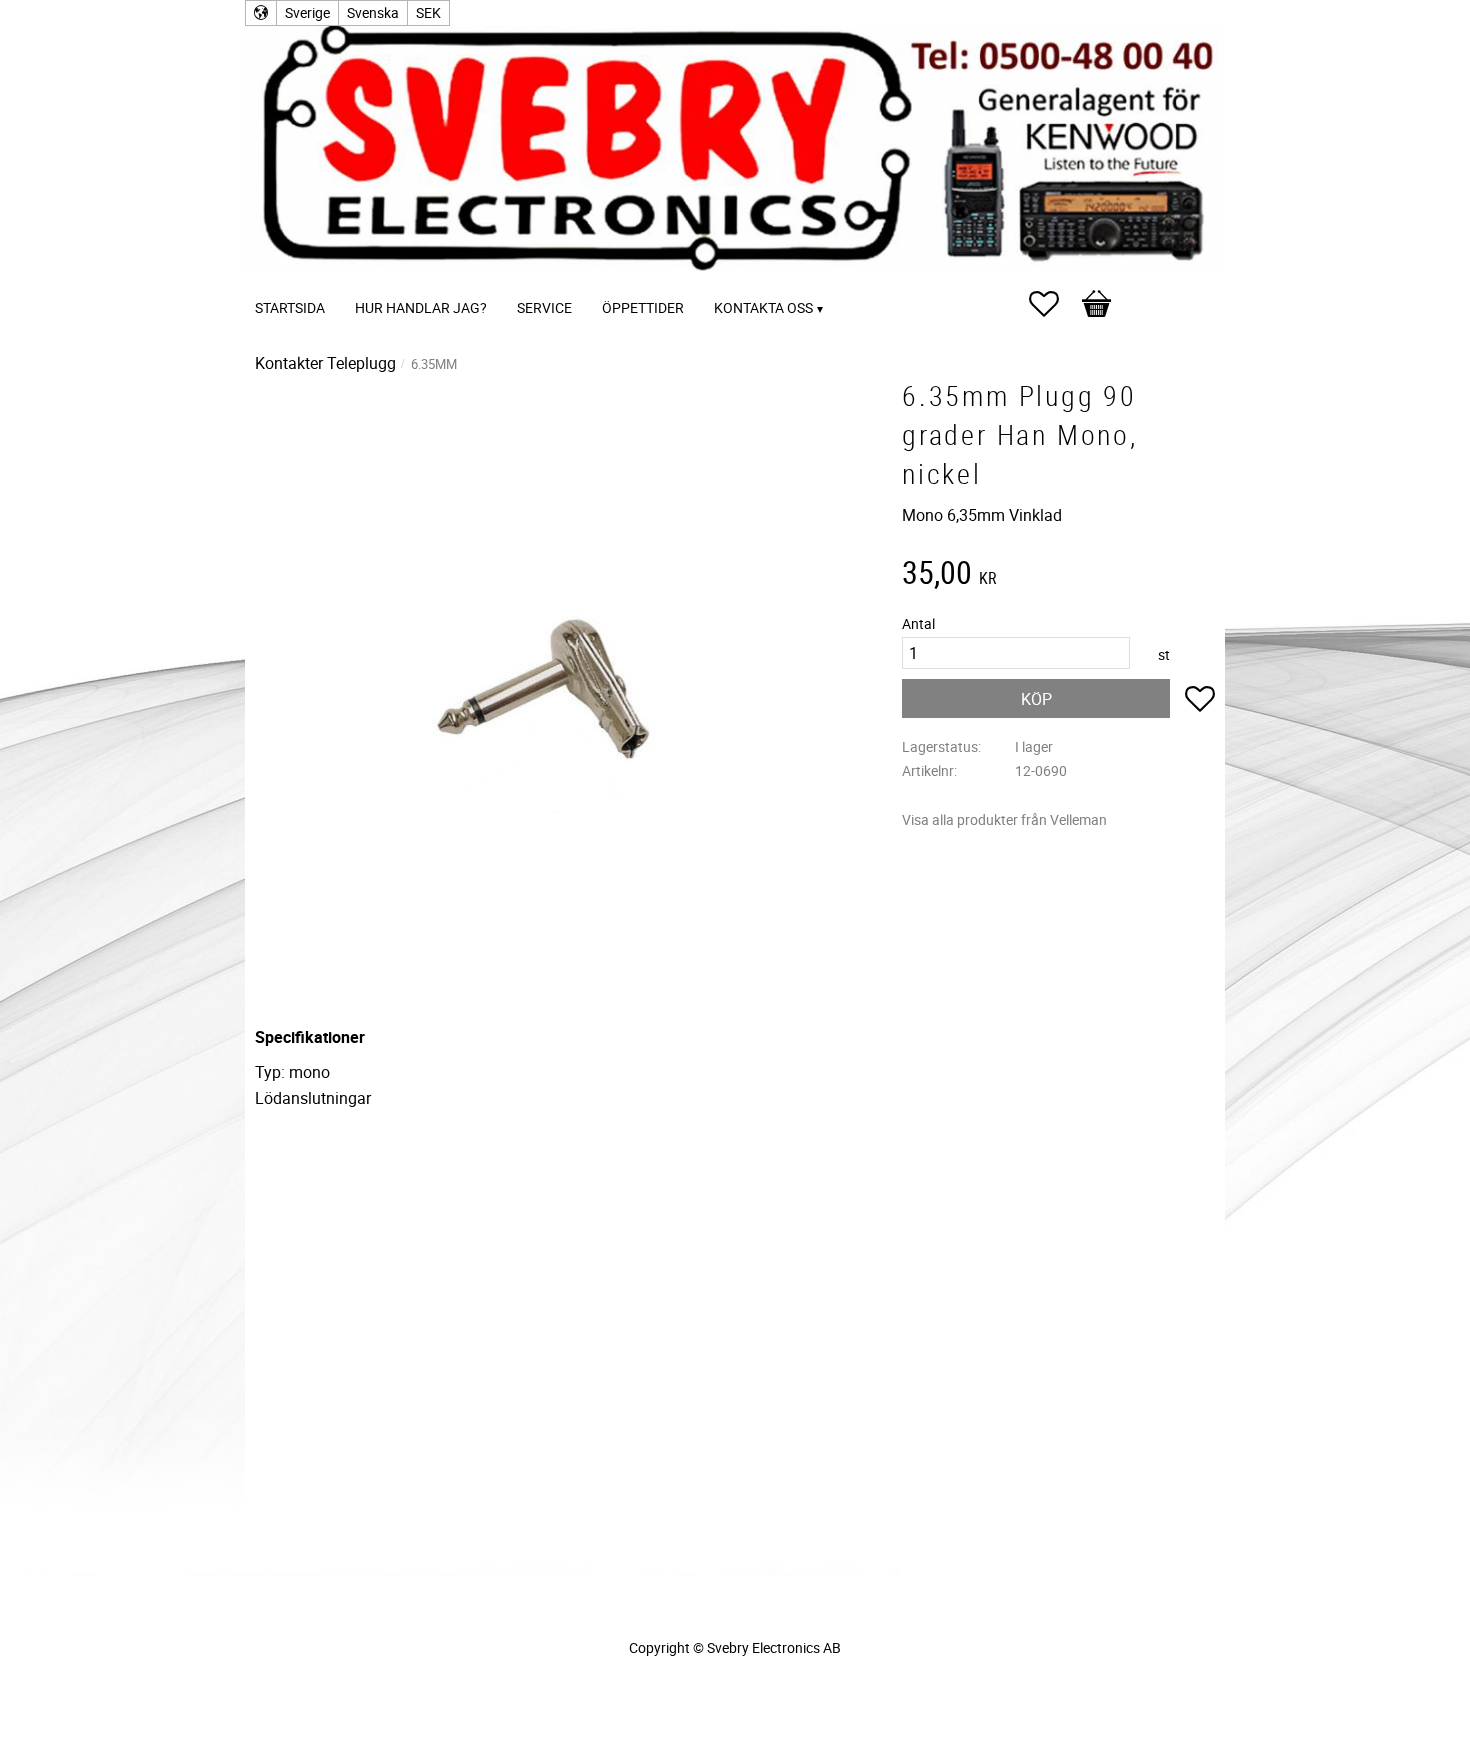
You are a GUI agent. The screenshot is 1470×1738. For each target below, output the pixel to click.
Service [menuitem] (544, 307)
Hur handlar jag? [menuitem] (421, 307)
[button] (1054, 304)
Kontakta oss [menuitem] (763, 307)
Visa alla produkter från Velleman (1004, 819)
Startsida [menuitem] (290, 307)
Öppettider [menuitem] (643, 307)
